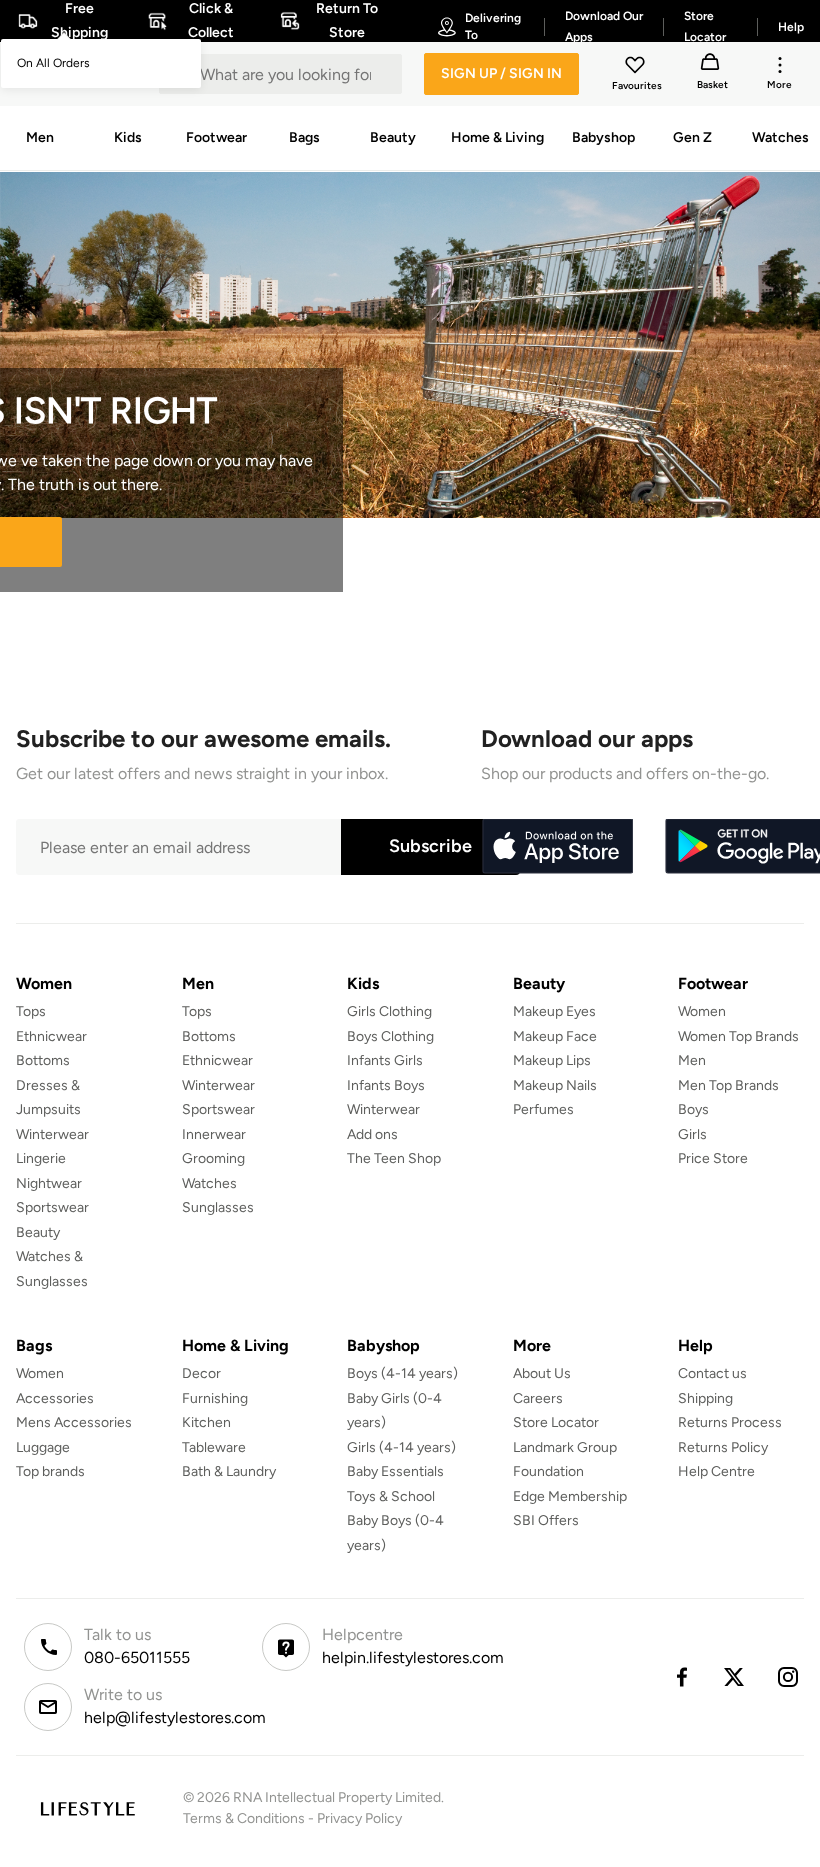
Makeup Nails (555, 1085)
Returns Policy (723, 1447)
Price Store (713, 1158)
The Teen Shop (394, 1158)
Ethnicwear (51, 1036)
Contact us (712, 1373)
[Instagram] (789, 1677)
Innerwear (214, 1134)
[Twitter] (735, 1677)
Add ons (372, 1134)
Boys (693, 1109)
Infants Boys (386, 1085)
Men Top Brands (728, 1085)
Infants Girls (385, 1060)
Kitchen (206, 1422)
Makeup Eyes (554, 1011)
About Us (542, 1373)
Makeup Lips (552, 1060)
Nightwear (49, 1183)
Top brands (50, 1471)
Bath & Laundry (229, 1471)
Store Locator (556, 1422)
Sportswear (52, 1207)
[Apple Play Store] (557, 847)
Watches (209, 1183)
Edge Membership (570, 1496)
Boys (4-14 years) (402, 1373)
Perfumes (543, 1109)
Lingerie (41, 1158)
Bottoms (43, 1060)
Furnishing (215, 1398)
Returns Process (730, 1422)
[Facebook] (681, 1677)
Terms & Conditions (244, 1818)
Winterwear (52, 1134)
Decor (201, 1373)
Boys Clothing (390, 1036)
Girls (692, 1134)
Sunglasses (218, 1207)
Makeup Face (555, 1036)
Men (692, 1060)
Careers (538, 1398)
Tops (31, 1011)
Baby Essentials (395, 1471)
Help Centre (716, 1471)
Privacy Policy (359, 1818)
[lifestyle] (87, 1808)
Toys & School (391, 1496)
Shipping (705, 1398)
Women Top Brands (738, 1036)
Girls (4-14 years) (401, 1447)
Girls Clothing (389, 1011)
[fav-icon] (637, 68)
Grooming (213, 1158)
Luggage (43, 1447)
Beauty (38, 1232)
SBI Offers (546, 1520)
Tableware (214, 1447)
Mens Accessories (74, 1422)
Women (702, 1011)
